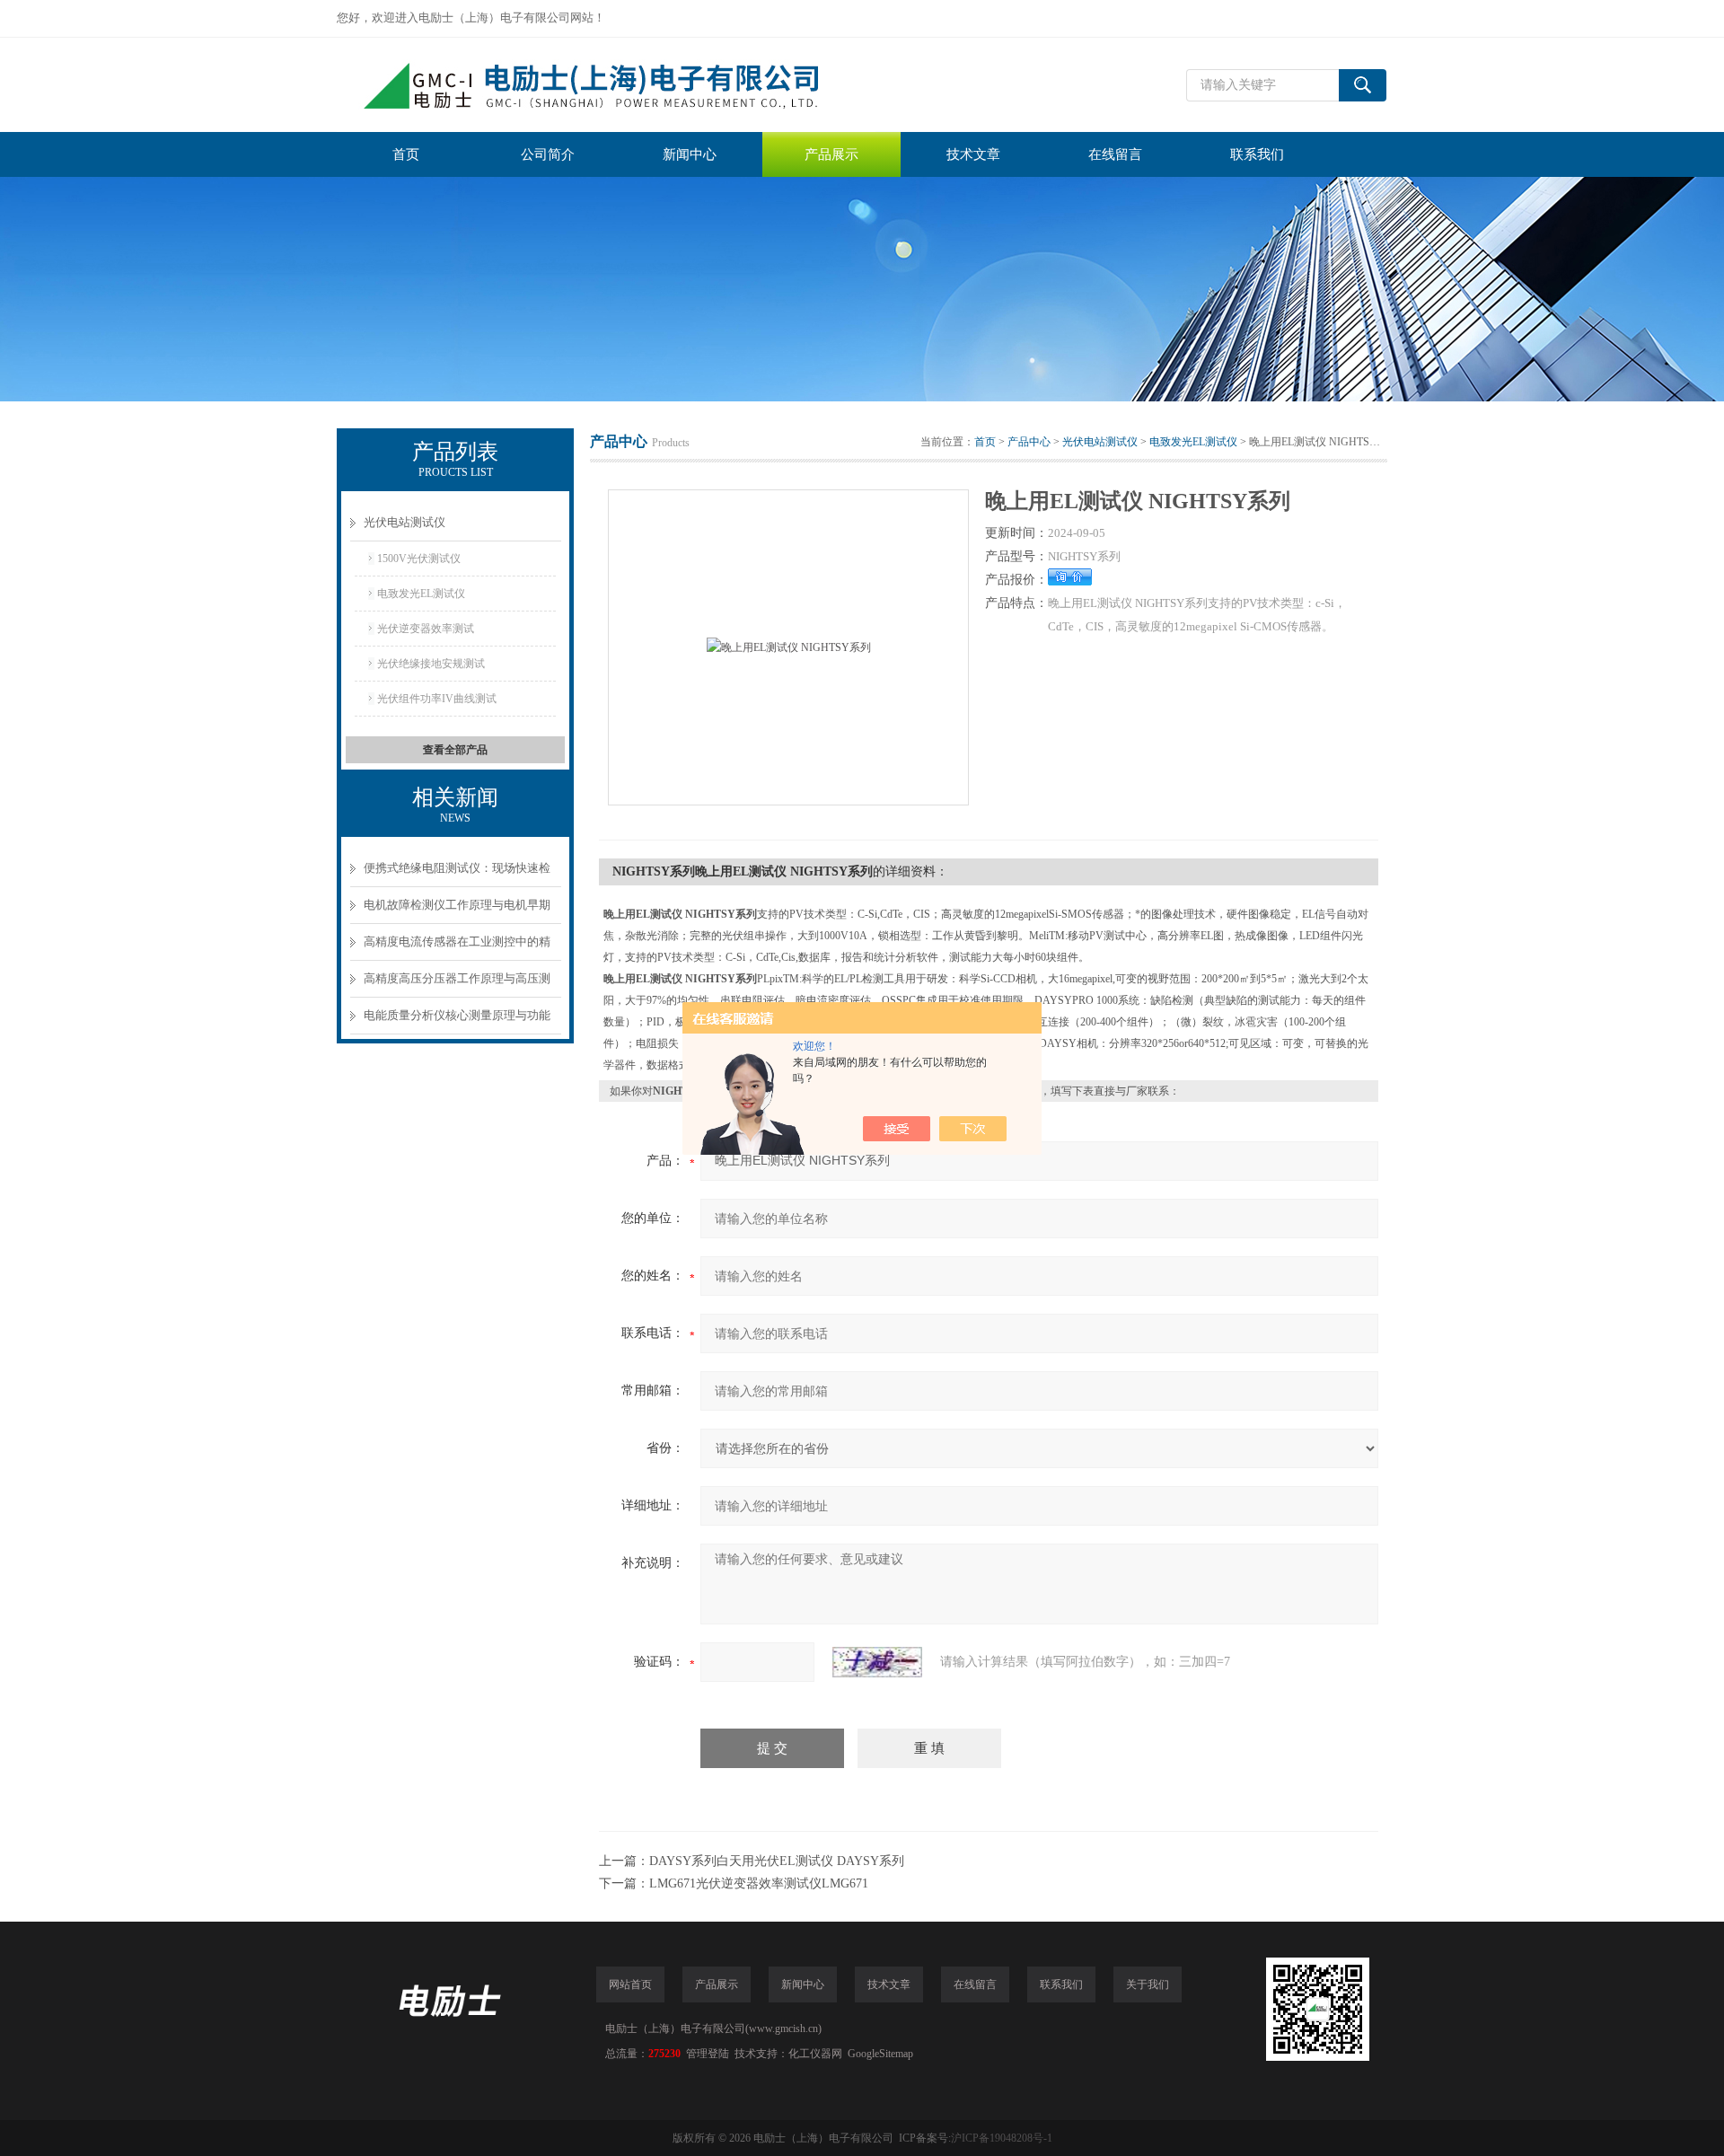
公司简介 (548, 154)
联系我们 (1257, 154)
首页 (406, 154)
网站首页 (630, 1984)
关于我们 (1148, 1984)
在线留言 (1115, 154)
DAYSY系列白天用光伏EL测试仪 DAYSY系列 (777, 1861)
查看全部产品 (455, 750)
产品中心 (1029, 442)
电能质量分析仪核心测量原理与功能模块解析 (457, 1021)
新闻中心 (690, 154)
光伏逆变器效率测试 (426, 629)
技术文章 (973, 154)
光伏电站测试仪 (405, 522)
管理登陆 (708, 2054)
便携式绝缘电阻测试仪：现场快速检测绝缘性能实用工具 (457, 874)
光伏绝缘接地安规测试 (431, 664)
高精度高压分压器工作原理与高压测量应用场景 (457, 985)
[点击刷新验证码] (877, 1662)
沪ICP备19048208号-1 (1002, 2138)
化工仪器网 (815, 2054)
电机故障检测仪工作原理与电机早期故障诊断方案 (457, 911)
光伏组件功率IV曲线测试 (437, 699)
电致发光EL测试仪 (421, 594)
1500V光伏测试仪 (419, 559)
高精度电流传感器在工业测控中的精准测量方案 (457, 948)
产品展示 (831, 154)
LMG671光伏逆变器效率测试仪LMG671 (759, 1883)
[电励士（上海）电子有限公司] (606, 85)
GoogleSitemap (880, 2054)
